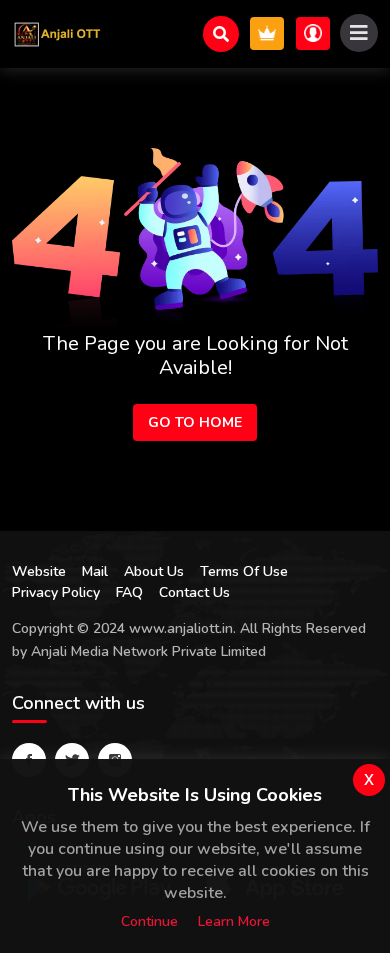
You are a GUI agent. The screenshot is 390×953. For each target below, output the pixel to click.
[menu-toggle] (359, 33)
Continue (149, 921)
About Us (154, 571)
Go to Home (195, 422)
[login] (313, 33)
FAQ (129, 592)
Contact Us (194, 592)
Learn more (234, 921)
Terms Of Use (244, 571)
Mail (95, 571)
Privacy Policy (56, 592)
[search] (221, 34)
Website (39, 571)
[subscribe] (267, 33)
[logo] (57, 34)
